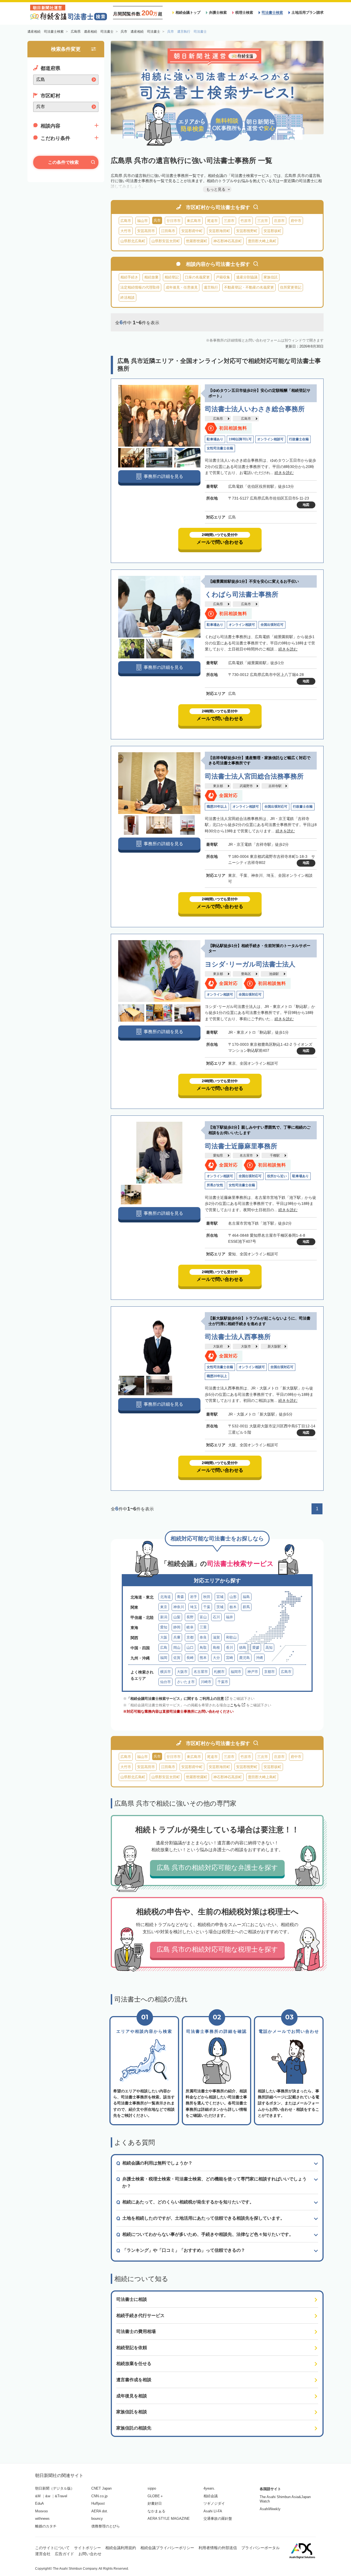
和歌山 (231, 1637)
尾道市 (212, 221)
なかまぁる (156, 2511)
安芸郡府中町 (192, 231)
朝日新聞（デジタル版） (55, 2488)
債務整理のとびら (106, 2526)
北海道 (165, 1597)
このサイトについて (52, 2548)
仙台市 (165, 1682)
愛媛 (256, 1648)
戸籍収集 (223, 277)
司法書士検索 (272, 12)
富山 (203, 1617)
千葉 (207, 1607)
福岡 (164, 1658)
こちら (235, 1705)
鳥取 (203, 1648)
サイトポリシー (87, 2548)
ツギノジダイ (214, 2503)
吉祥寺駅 (275, 786)
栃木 (233, 1607)
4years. (209, 2488)
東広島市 (194, 221)
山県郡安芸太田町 (166, 241)
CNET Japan (101, 2488)
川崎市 (206, 1682)
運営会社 (43, 2554)
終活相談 (128, 298)
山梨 (177, 1617)
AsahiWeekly (270, 2509)
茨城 (220, 1607)
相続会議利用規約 (121, 2548)
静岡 (177, 1627)
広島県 (218, 419)
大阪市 (246, 1346)
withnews (42, 2519)
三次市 (263, 221)
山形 (233, 1597)
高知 (269, 1648)
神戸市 (253, 1672)
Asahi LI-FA (213, 2511)
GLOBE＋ (155, 2496)
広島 (164, 1648)
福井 (230, 1617)
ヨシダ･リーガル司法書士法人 (250, 964)
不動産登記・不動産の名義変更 (249, 287)
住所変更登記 (291, 287)
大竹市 (126, 231)
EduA (39, 2503)
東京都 (218, 786)
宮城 (220, 1597)
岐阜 (190, 1627)
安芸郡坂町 (272, 231)
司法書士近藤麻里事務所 (241, 1146)
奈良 (203, 1637)
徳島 (243, 1648)
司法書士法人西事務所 (238, 1337)
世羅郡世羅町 (197, 241)
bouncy (97, 2519)
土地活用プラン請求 (308, 12)
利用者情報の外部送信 (218, 2548)
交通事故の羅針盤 (218, 2519)
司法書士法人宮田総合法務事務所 (254, 776)
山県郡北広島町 (133, 241)
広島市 (126, 221)
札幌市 (219, 1672)
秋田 (207, 1597)
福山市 (142, 221)
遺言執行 (211, 287)
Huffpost (98, 2503)
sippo (152, 2488)
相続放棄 (151, 277)
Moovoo (41, 2511)
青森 (180, 1597)
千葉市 (223, 1682)
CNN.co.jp (99, 2496)
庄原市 (279, 221)
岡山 (177, 1648)
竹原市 (246, 221)
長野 (190, 1617)
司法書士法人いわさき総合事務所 (255, 409)
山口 (190, 1648)
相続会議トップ (188, 12)
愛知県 (218, 1155)
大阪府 (218, 1346)
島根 (216, 1648)
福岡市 (236, 1672)
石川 (216, 1617)
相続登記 (172, 277)
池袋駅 (274, 974)
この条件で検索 (63, 162)
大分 (216, 1658)
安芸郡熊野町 (247, 231)
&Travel (61, 2496)
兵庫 (177, 1637)
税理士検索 (244, 12)
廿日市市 (174, 221)
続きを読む (284, 473)
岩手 (194, 1597)
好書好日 (155, 2503)
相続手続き (129, 277)
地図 (306, 505)
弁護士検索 (218, 12)
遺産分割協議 (247, 277)
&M (38, 2496)
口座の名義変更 (197, 277)
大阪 (164, 1637)
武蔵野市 (246, 786)
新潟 (164, 1617)
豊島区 (246, 974)
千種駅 (275, 1155)
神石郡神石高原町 (228, 241)
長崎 (190, 1658)
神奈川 (179, 1607)
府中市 (296, 221)
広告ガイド (64, 2554)
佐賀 (177, 1658)
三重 (203, 1627)
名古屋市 (246, 1155)
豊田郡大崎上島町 (262, 241)
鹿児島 (244, 1658)
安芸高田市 (146, 231)
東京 (164, 1607)
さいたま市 (186, 1682)
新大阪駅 (274, 1346)
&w (48, 2496)
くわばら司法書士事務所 (242, 594)
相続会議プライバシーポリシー (167, 2548)
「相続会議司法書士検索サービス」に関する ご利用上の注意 (175, 1699)
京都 (190, 1637)
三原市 (229, 221)
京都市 (269, 1672)
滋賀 (216, 1637)
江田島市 (168, 231)
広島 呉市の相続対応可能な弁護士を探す (217, 1868)
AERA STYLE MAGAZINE (169, 2519)
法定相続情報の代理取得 (140, 287)
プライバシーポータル (261, 2548)
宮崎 (230, 1658)
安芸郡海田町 (219, 231)
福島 (246, 1597)
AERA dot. (100, 2511)
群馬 (246, 1607)
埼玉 (194, 1607)
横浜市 (165, 1672)
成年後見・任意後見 (182, 287)
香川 (230, 1648)
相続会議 (211, 2496)
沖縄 (259, 1658)
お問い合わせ (90, 2554)
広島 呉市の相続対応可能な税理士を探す (217, 1949)
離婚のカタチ (46, 2526)
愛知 (164, 1627)
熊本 (203, 1658)
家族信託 (271, 277)
